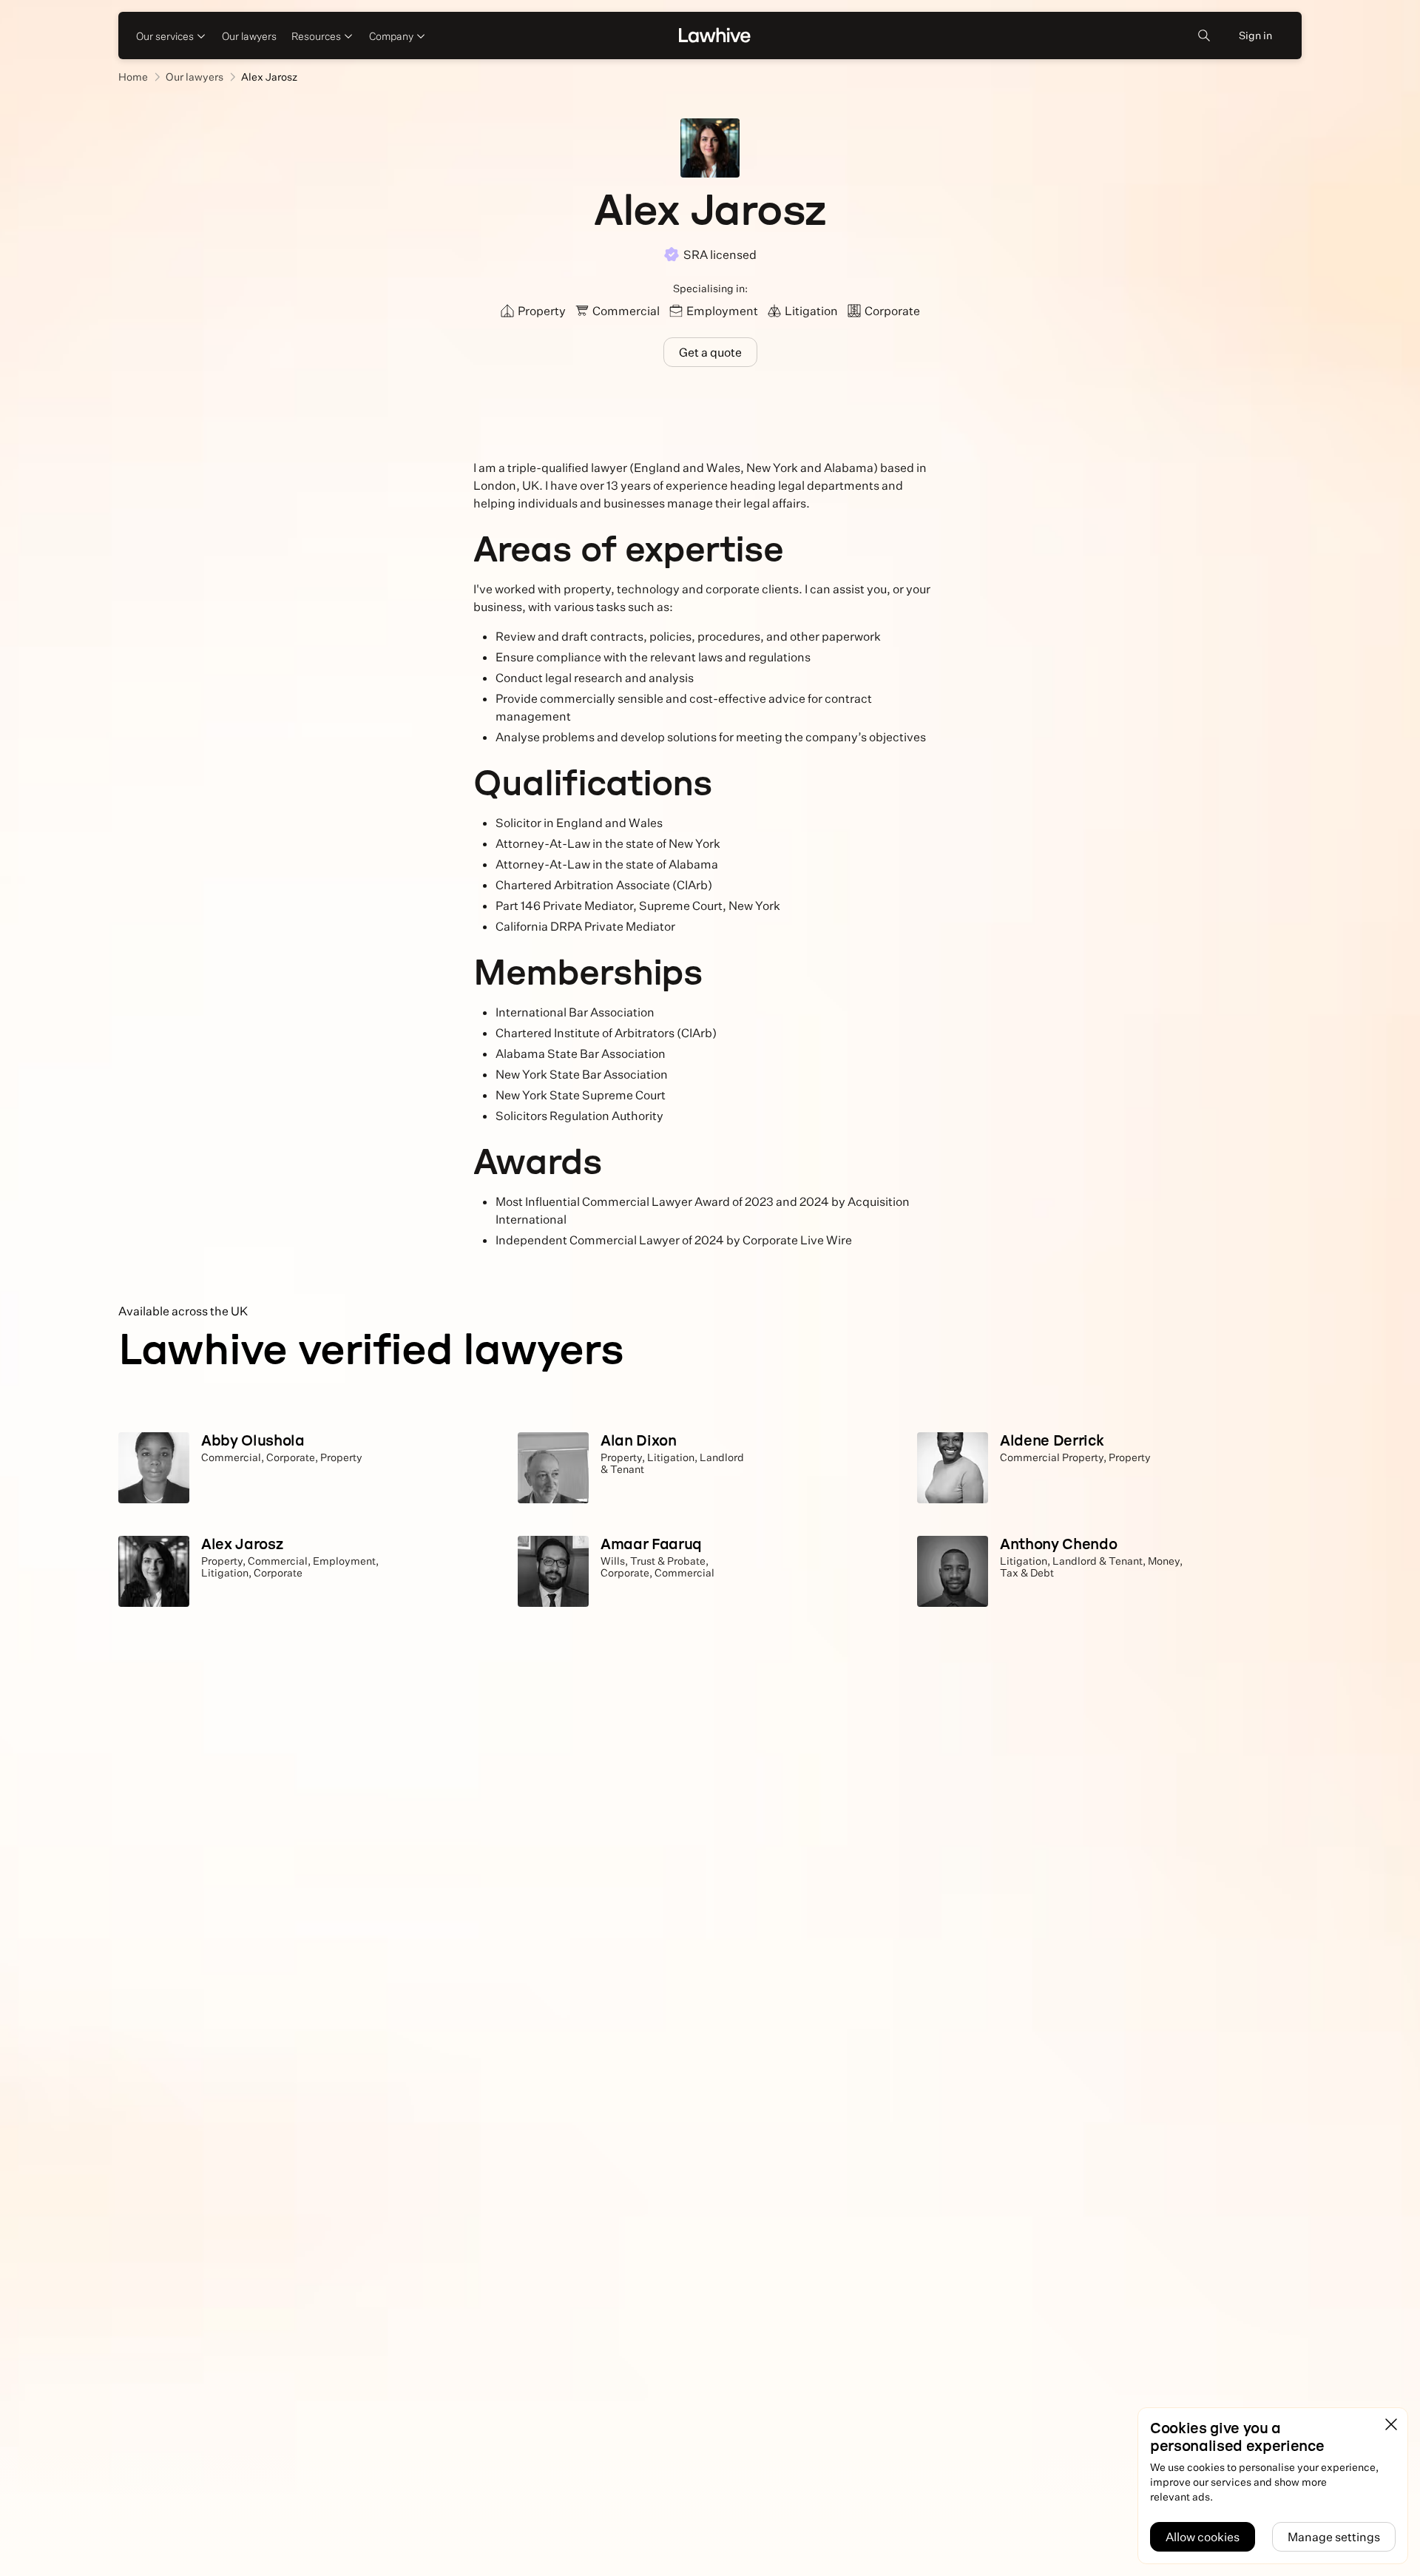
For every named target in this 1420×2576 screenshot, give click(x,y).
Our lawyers (249, 36)
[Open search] (1204, 36)
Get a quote (710, 352)
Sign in (1255, 35)
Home (133, 77)
